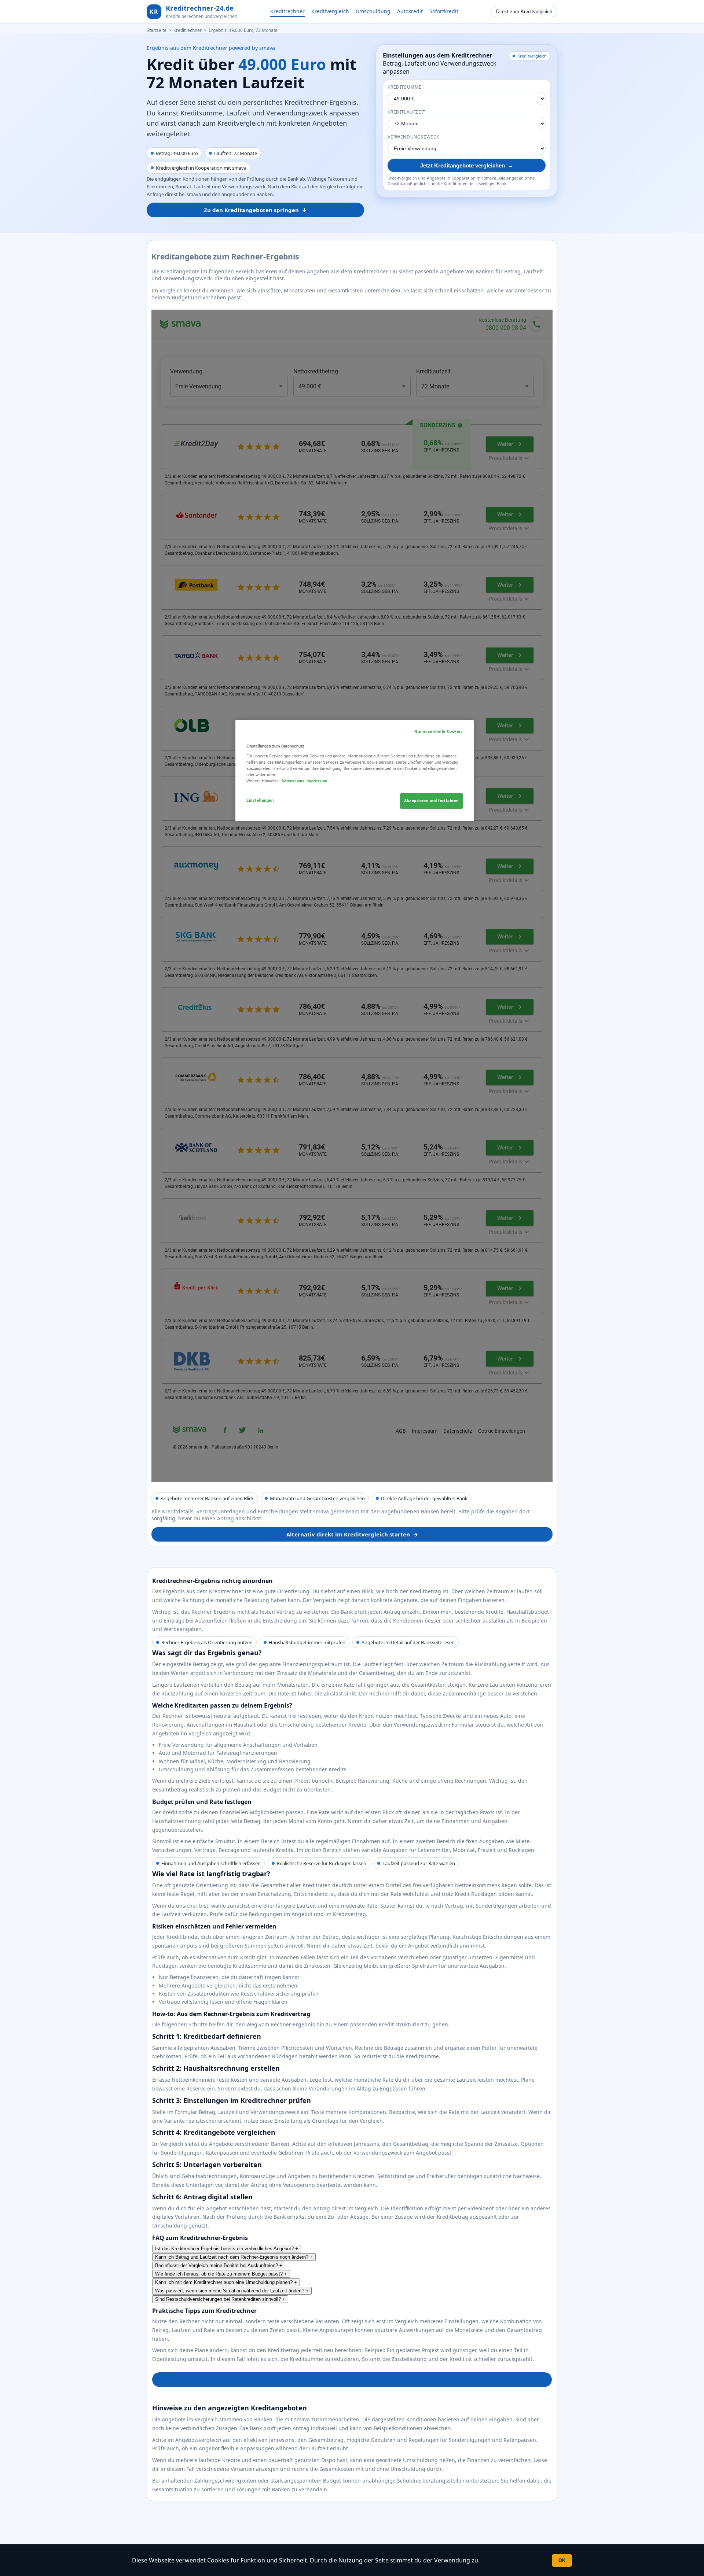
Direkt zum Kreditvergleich (524, 12)
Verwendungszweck (413, 137)
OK (562, 2560)
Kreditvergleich (330, 11)
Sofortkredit (444, 11)
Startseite (157, 30)
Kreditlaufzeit (406, 112)
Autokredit (410, 11)
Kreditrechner (287, 11)
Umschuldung (373, 11)
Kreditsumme (405, 87)
